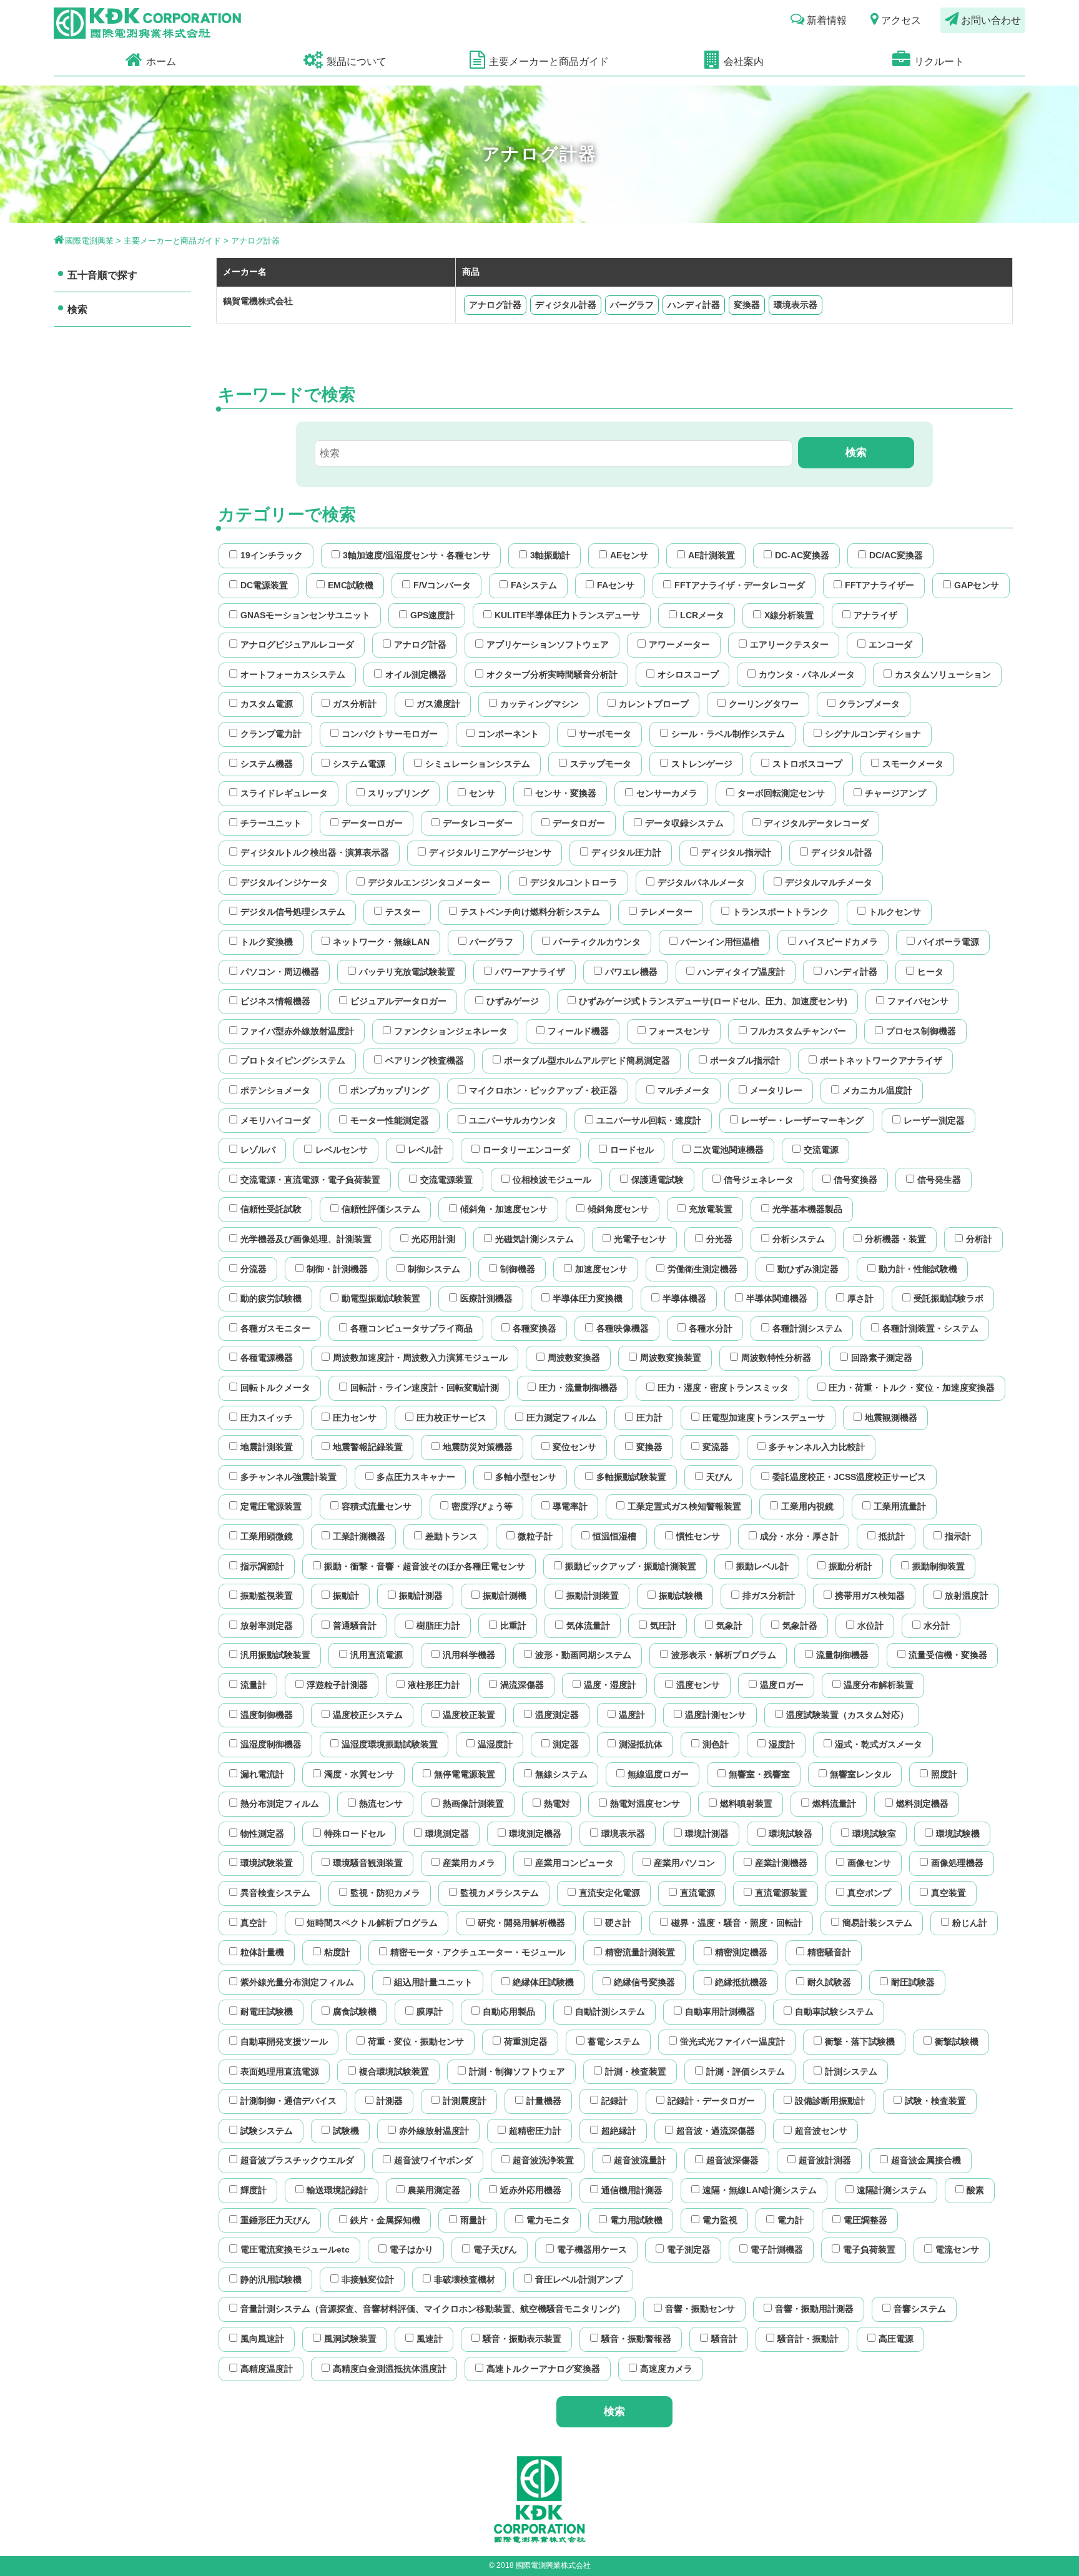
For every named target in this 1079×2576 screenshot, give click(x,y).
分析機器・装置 (895, 1239)
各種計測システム (807, 1328)
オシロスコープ (688, 674)
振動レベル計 (762, 1566)
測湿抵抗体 (641, 1744)
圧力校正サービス (451, 1418)
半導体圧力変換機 (588, 1298)
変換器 (747, 305)
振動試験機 (681, 1596)
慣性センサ (698, 1536)
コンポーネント (508, 734)
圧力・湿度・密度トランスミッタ (723, 1388)
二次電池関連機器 (729, 1150)
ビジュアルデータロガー (398, 1001)
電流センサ (957, 2249)
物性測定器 (262, 1833)
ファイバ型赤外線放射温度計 (297, 1031)
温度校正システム (368, 1715)
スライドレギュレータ (284, 793)
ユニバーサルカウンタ (513, 1120)
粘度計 (337, 1952)
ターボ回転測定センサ (781, 793)
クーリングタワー (764, 704)
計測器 (390, 2101)
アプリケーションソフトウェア (548, 644)
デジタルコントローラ (574, 882)
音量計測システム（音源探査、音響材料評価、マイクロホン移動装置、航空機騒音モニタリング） (433, 2309)
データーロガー (372, 823)
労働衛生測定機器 (702, 1269)
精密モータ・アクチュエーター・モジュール (478, 1952)
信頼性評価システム (381, 1209)
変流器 (716, 1447)
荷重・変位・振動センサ (416, 2041)
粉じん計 (970, 1923)
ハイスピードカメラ (839, 942)
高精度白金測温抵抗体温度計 (390, 2369)
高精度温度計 (267, 2369)
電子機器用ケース (592, 2249)
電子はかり (411, 2249)
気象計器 (800, 1626)
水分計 (937, 1626)
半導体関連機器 (777, 1298)
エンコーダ (890, 644)
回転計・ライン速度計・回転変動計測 (425, 1388)
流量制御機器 (842, 1655)
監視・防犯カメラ (385, 1893)
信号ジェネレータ (759, 1180)
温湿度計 (495, 1744)
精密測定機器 (741, 1952)
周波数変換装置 (671, 1358)
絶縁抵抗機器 (741, 1982)
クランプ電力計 (271, 734)
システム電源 (359, 764)
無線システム (561, 1774)
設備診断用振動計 (830, 2101)
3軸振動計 (550, 555)
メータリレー (776, 1090)
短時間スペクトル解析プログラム (372, 1923)
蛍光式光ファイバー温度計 (732, 2041)
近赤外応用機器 (531, 2190)
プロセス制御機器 (921, 1031)
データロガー (579, 823)
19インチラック (272, 555)
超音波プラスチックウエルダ (297, 2160)
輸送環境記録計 (337, 2190)
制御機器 (518, 1269)
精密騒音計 (829, 1952)
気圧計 (663, 1626)
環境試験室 (874, 1833)
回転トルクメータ (275, 1388)
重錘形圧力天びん (275, 2220)
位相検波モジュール (552, 1180)
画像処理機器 (957, 1863)
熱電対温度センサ (645, 1804)
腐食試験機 (355, 2011)
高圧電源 (896, 2339)
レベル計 (425, 1150)
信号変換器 (855, 1180)
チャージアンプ (895, 793)
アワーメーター (679, 644)
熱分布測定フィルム (280, 1804)
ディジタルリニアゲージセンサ (490, 852)
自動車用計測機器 (720, 2011)
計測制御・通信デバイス (288, 2101)
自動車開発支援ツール (284, 2041)
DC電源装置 (264, 585)
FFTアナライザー (879, 585)
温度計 (632, 1715)
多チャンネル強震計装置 (288, 1477)
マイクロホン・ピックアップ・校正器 (543, 1090)
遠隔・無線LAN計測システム (760, 2190)
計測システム (851, 2071)
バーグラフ (632, 305)
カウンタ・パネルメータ (807, 674)
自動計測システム (610, 2011)
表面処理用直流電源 (280, 2071)
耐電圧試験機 (267, 2011)
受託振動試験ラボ (948, 1298)
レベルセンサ (342, 1150)
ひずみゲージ (513, 1001)
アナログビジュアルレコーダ (297, 644)
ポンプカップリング (390, 1090)
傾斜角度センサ (618, 1209)
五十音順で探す (102, 275)
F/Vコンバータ (442, 585)
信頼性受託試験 (271, 1209)
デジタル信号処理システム (293, 912)
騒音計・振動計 (808, 2339)
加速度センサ (601, 1269)
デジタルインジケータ (284, 882)
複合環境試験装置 (394, 2071)
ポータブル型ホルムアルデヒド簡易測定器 (587, 1060)
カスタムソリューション (943, 674)
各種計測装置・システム (930, 1328)
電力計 (791, 2220)
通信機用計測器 (632, 2190)
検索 (77, 309)
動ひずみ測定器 (808, 1269)
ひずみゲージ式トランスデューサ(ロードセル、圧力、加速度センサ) (713, 1001)
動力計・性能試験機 (918, 1269)
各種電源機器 (267, 1358)
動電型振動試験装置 (381, 1298)
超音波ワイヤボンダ (433, 2160)
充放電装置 (711, 1209)
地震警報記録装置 (368, 1447)
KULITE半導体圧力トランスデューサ (567, 615)
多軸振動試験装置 (631, 1477)
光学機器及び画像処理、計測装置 (306, 1239)
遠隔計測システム (892, 2190)
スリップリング (398, 793)
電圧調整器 (865, 2220)
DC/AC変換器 (896, 555)
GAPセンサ (977, 585)
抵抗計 (892, 1536)
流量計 (254, 1685)
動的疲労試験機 (271, 1298)
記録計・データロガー (711, 2101)
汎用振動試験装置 (275, 1655)
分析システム (799, 1239)
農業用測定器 (434, 2190)
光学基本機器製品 (807, 1209)
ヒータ (930, 972)
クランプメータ (869, 704)
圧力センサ (355, 1418)
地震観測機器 (891, 1418)
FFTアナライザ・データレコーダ (740, 585)
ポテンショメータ (275, 1090)
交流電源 (821, 1150)
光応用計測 (433, 1239)
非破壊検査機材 (465, 2279)
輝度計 (254, 2190)
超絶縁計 (619, 2131)
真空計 (254, 1923)
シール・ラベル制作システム (728, 734)
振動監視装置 (267, 1596)
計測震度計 (465, 2101)
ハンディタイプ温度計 (741, 972)
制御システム (434, 1269)
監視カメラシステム (500, 1893)
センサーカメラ (667, 793)
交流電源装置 (446, 1180)
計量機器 (544, 2101)
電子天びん (495, 2249)
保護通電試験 (658, 1180)
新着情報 (827, 20)
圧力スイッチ (267, 1418)
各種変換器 (535, 1328)
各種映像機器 (623, 1328)
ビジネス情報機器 (275, 1001)
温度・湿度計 (610, 1685)
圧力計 (649, 1418)
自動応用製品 (509, 2011)
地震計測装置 (267, 1447)
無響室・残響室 (759, 1774)
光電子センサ (640, 1239)
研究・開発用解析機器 (521, 1923)
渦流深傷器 (522, 1685)
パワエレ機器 (631, 972)
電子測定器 (689, 2249)
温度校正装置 (469, 1715)
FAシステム (534, 585)
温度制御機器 (267, 1715)
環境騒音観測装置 (368, 1863)
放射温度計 (967, 1596)
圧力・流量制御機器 (578, 1388)
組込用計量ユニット (433, 1982)
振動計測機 (505, 1596)
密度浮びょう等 (482, 1506)
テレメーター (666, 912)
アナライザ (875, 615)
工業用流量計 (900, 1506)
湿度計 (782, 1744)
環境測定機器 (535, 1833)
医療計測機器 (486, 1298)
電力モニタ (548, 2220)
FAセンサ (616, 585)
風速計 (430, 2339)
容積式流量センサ (377, 1506)
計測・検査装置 (636, 2071)
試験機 (346, 2131)
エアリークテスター (789, 644)
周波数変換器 (574, 1358)
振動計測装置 (593, 1596)
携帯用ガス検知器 (870, 1596)
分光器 (719, 1239)
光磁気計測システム (535, 1239)
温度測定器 (557, 1715)
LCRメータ (702, 615)
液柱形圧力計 (434, 1685)
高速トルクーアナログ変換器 (543, 2369)
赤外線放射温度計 (434, 2131)
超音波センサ (821, 2131)
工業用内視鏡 (807, 1506)
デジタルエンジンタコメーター (429, 882)
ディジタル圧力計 (626, 852)
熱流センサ (381, 1804)
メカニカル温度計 (877, 1090)
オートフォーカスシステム (293, 674)
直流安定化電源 (609, 1893)
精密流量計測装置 (640, 1952)
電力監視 (720, 2220)
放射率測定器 (267, 1626)
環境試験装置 (267, 1863)
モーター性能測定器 (390, 1120)
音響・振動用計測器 (814, 2309)
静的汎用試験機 (271, 2279)
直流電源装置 (781, 1893)
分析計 (979, 1239)
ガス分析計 (355, 704)
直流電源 (697, 1893)
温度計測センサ (716, 1715)
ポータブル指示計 (745, 1060)
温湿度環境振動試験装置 (390, 1744)
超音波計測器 (825, 2160)
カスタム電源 (267, 704)
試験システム (267, 2131)
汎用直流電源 (377, 1655)
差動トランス (451, 1536)
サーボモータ (605, 734)
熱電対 (557, 1804)
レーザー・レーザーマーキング (802, 1120)
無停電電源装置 (465, 1774)
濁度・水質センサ (359, 1774)
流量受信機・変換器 (948, 1655)
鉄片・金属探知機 (385, 2220)
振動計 (346, 1596)
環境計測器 (707, 1833)
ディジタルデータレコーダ (816, 823)
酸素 (975, 2190)
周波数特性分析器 (776, 1358)
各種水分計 (711, 1328)
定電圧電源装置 (271, 1506)
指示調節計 (262, 1566)
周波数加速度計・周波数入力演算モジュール (420, 1358)
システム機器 (267, 764)
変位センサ (574, 1447)
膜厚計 (430, 2011)
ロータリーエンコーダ (526, 1150)
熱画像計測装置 (473, 1804)
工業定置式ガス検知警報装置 (684, 1506)
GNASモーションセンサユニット (305, 615)
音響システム (920, 2309)
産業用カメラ (469, 1863)
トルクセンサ (895, 912)
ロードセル (632, 1150)
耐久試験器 (829, 1982)
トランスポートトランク (781, 912)
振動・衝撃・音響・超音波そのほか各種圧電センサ (425, 1566)
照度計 (944, 1774)
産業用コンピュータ (574, 1863)
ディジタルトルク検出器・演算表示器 (315, 852)
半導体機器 (684, 1298)
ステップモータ (601, 764)
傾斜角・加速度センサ (504, 1209)
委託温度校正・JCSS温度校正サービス (849, 1477)
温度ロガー (782, 1685)
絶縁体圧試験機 (543, 1982)
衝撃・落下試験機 (860, 2041)
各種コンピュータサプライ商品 (411, 1328)
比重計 (513, 1626)
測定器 (566, 1744)
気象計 (729, 1626)
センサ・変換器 (566, 793)
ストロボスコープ (807, 764)
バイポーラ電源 (948, 942)
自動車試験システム (834, 2011)
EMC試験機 (351, 585)
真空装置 (948, 1893)
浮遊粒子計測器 (337, 1685)
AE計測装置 (712, 555)
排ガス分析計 (769, 1596)
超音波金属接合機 (926, 2160)
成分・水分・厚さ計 (799, 1536)
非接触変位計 (368, 2279)
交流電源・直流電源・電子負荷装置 (310, 1180)
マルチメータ (684, 1090)
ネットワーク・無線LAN (381, 942)
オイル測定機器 (416, 674)
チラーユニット (271, 823)
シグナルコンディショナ (873, 734)
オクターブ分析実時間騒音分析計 (552, 674)
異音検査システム (275, 1893)
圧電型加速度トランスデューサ (764, 1418)
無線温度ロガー (658, 1774)
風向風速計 (262, 2339)
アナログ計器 (495, 305)
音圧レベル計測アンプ (579, 2279)
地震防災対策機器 (478, 1447)
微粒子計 (535, 1536)
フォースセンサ (679, 1031)
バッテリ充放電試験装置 (407, 972)
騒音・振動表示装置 (522, 2339)
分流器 (254, 1269)
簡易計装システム (877, 1923)
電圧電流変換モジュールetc (295, 2249)
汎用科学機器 (469, 1655)
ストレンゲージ (702, 764)
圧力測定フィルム (561, 1418)
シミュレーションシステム (478, 764)
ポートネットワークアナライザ (881, 1060)
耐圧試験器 (913, 1982)
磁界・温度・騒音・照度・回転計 (737, 1923)
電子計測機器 (777, 2249)
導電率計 (570, 1506)
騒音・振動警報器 (636, 2339)
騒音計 (724, 2339)
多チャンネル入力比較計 (817, 1447)
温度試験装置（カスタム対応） (847, 1715)
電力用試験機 (636, 2220)
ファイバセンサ (918, 1001)
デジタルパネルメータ (701, 882)
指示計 (958, 1536)
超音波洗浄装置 (543, 2160)
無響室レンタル (860, 1774)
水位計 (870, 1626)
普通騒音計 (355, 1626)
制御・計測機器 (337, 1269)
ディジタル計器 (566, 305)
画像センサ (869, 1863)
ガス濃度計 (438, 704)
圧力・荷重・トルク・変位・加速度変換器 (912, 1388)
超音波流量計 (640, 2160)
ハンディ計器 (694, 305)
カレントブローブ (654, 704)
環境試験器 (791, 1833)
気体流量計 (588, 1626)
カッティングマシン (539, 704)
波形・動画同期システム (583, 1655)
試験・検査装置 (935, 2101)
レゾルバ (258, 1150)
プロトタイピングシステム (293, 1060)
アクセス (901, 20)
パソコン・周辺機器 (280, 972)
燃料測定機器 (922, 1804)
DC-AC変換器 (802, 555)
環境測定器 (447, 1833)
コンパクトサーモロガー (390, 734)
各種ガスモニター (275, 1328)
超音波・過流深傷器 (716, 2131)
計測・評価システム (746, 2071)
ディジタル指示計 (736, 852)
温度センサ (698, 1685)
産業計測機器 (781, 1863)
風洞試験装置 (350, 2339)
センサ (482, 793)
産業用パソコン (684, 1863)
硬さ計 (618, 1923)
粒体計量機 (262, 1952)
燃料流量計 (834, 1804)
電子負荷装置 (869, 2249)
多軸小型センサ (526, 1477)
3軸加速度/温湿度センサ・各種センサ (416, 555)
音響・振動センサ (700, 2309)
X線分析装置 (789, 615)
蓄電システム (614, 2041)
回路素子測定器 (882, 1358)
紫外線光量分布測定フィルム (297, 1982)
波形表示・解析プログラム (724, 1655)
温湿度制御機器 (271, 1744)
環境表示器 (796, 305)
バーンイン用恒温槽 (720, 942)
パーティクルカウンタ (597, 942)
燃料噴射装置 (746, 1804)
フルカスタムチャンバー (798, 1031)
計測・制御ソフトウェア (517, 2071)
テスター (403, 912)
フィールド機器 (578, 1031)
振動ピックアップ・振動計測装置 (631, 1566)
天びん (719, 1477)
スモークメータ (913, 764)
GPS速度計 (432, 615)
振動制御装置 (939, 1566)
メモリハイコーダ (275, 1120)
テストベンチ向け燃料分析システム (530, 912)
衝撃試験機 (957, 2041)
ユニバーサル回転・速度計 (649, 1120)
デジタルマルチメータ (829, 882)
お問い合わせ (991, 20)
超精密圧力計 (535, 2131)
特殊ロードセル (355, 1833)
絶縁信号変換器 (644, 1982)
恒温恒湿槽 (614, 1536)
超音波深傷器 (732, 2160)
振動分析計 (850, 1566)
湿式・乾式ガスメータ (879, 1744)
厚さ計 (860, 1298)
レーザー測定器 (934, 1120)
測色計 (716, 1744)
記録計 (614, 2101)
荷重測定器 (526, 2041)
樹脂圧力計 (438, 1626)
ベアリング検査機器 (425, 1060)
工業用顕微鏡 (267, 1536)
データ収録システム (684, 823)
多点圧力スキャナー (416, 1477)
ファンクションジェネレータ (451, 1031)
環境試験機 (958, 1833)
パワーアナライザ (530, 972)
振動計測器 (421, 1596)
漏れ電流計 (262, 1774)
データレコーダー (478, 823)
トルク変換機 (267, 942)
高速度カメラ (666, 2369)
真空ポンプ (869, 1893)
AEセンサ (629, 555)
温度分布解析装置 (879, 1685)
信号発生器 (939, 1180)
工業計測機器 (359, 1536)
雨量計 (473, 2220)
